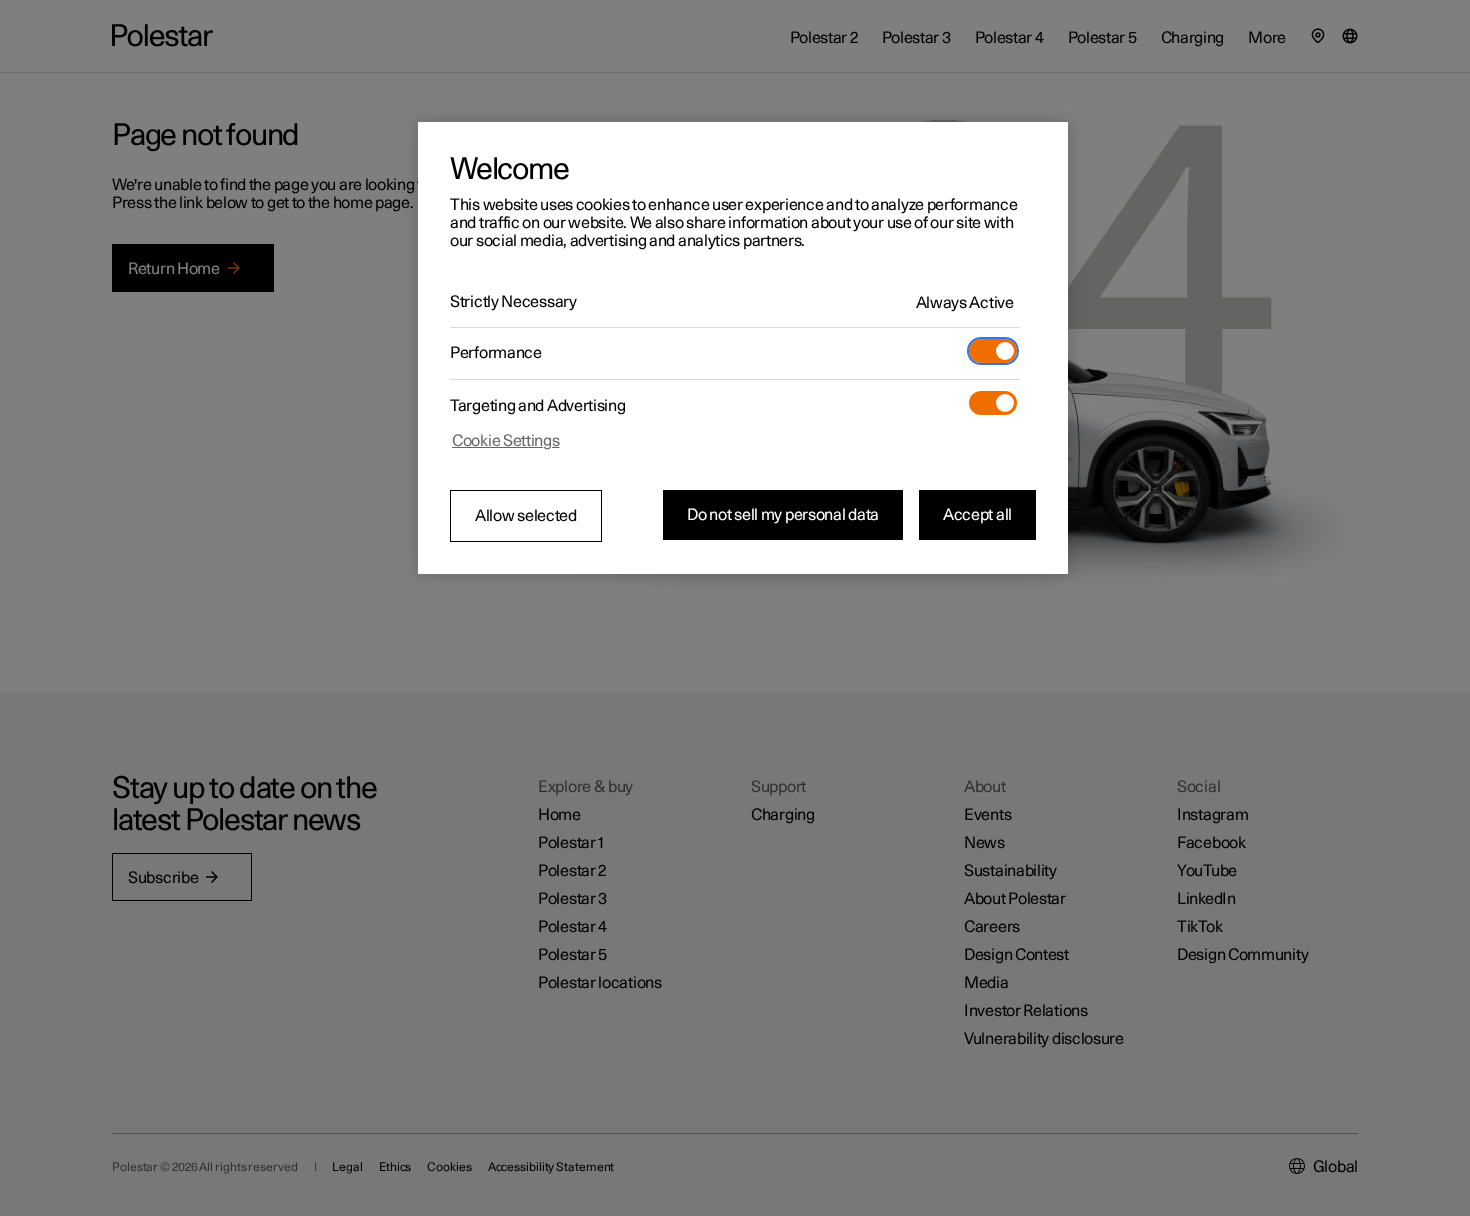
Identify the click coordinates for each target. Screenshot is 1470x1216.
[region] (743, 348)
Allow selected (526, 516)
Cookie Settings (506, 441)
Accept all (977, 515)
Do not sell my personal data (783, 515)
